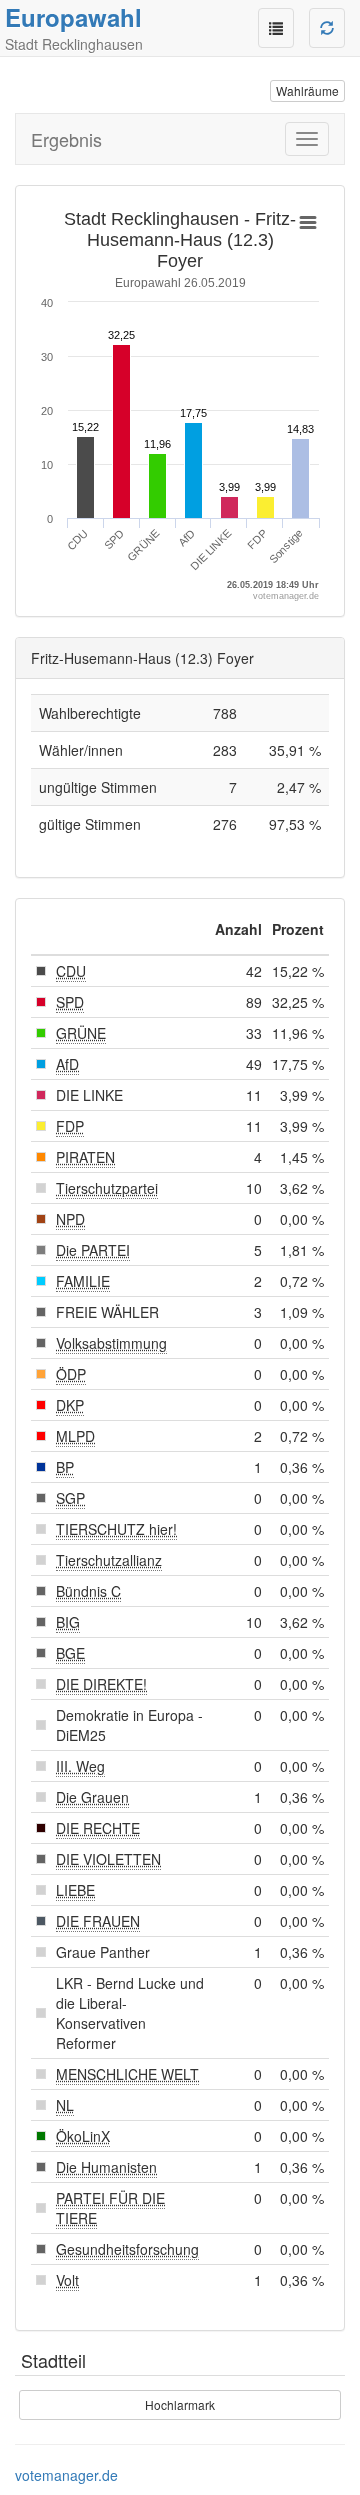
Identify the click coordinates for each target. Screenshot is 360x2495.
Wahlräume (307, 90)
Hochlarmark (180, 2404)
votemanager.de (66, 2475)
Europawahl (73, 17)
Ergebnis (66, 139)
